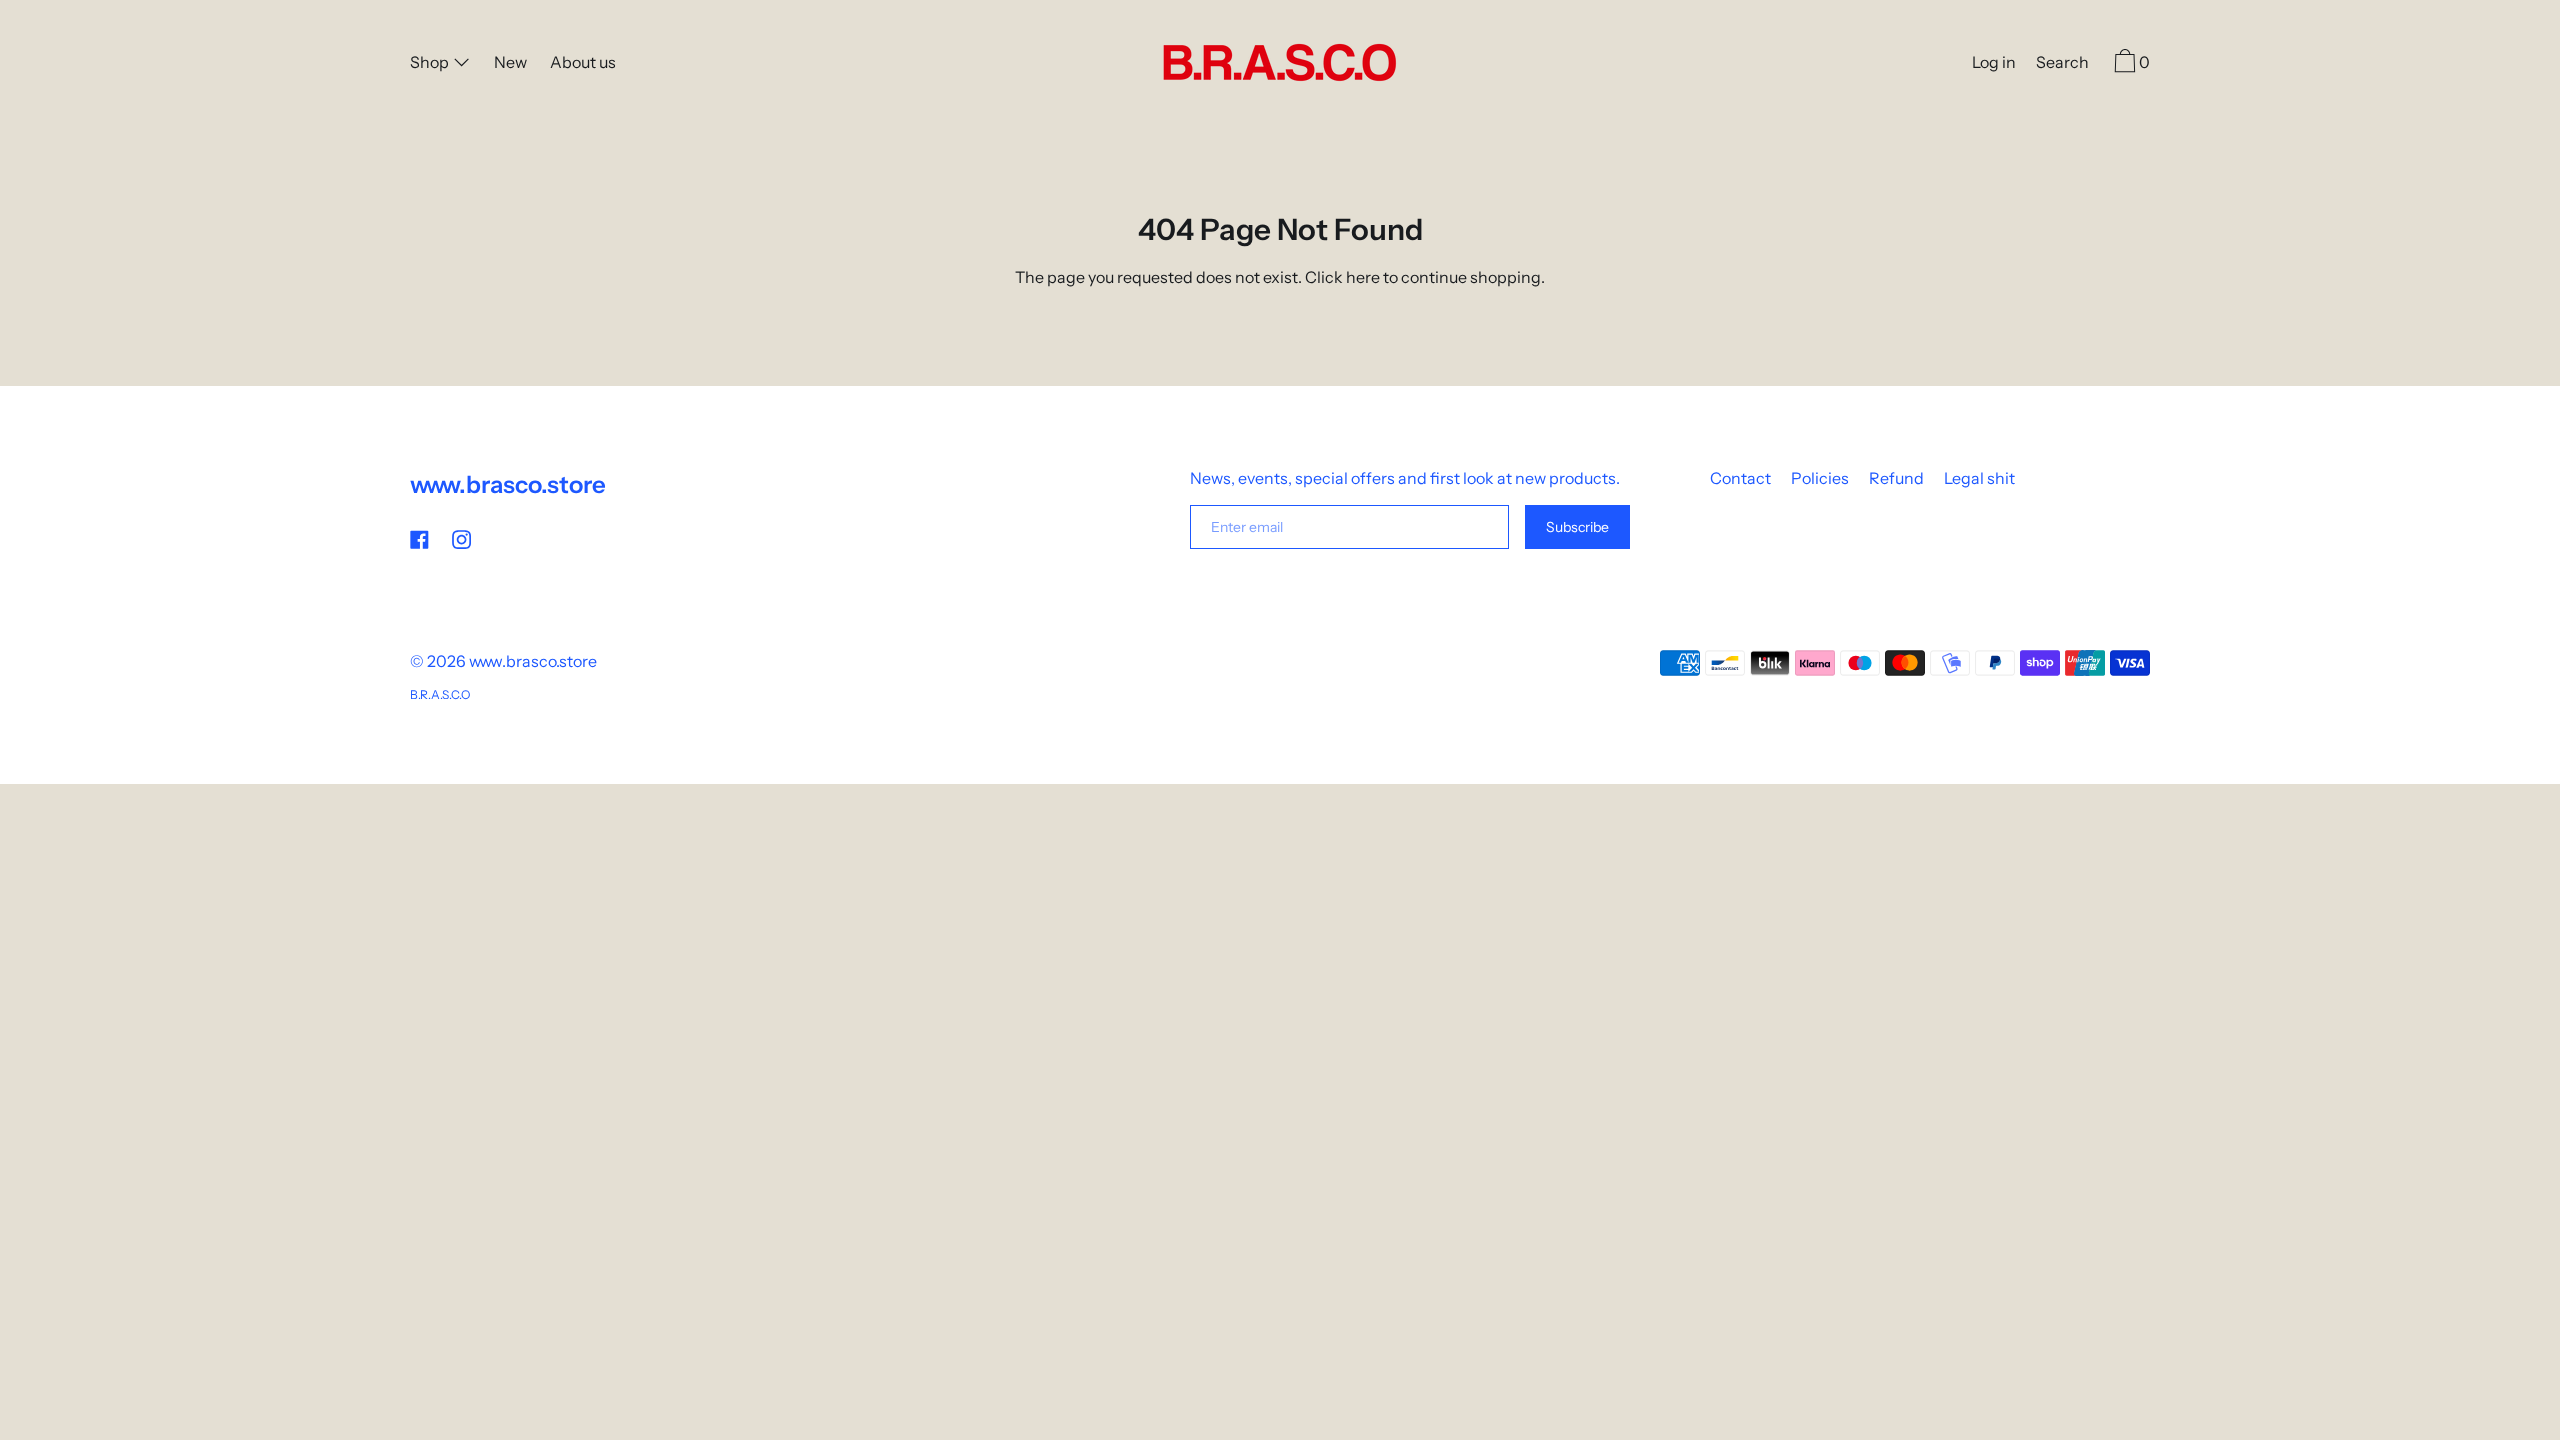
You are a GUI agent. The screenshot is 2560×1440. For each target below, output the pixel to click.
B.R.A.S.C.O (440, 694)
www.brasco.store (508, 484)
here (1363, 277)
